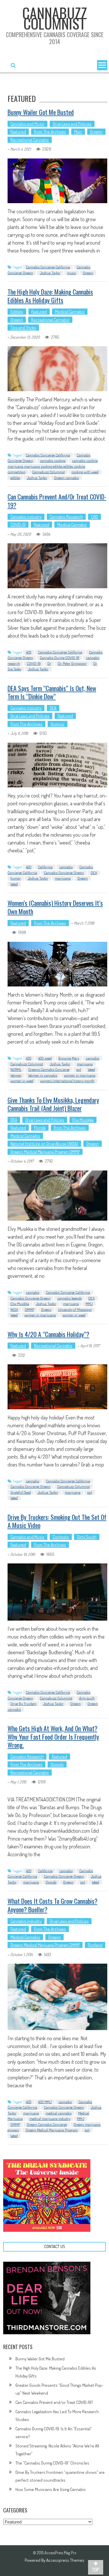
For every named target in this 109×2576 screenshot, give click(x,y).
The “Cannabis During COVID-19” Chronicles (52, 2463)
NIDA (14, 1309)
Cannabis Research (66, 517)
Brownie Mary (69, 1058)
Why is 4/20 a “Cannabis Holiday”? (48, 1334)
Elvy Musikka (83, 1120)
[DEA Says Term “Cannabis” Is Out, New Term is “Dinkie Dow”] (58, 765)
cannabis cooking (53, 461)
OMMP (30, 1309)
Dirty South (87, 1537)
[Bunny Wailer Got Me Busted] (58, 181)
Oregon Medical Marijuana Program (52, 2130)
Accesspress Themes (65, 2560)
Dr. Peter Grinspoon (72, 663)
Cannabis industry (26, 517)
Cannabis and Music (27, 124)
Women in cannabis (43, 1075)
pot (79, 1069)
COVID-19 (18, 525)
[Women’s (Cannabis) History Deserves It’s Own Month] (58, 964)
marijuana (63, 878)
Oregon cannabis (66, 478)
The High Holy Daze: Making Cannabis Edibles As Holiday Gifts (50, 296)
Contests (61, 1537)
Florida (40, 1128)
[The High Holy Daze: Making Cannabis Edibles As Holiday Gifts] (58, 369)
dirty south (87, 1698)
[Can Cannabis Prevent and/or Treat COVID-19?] (58, 566)
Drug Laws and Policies (72, 124)
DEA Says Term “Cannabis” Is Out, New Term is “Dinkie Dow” (52, 692)
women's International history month (67, 1081)
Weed (14, 884)
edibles (15, 478)
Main (78, 132)
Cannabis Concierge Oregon (64, 873)
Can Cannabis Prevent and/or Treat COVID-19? (57, 501)
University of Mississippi (75, 1309)
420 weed (45, 1058)
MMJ (89, 1304)
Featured (18, 132)
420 (29, 652)
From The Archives (50, 132)
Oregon (96, 132)
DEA (53, 708)
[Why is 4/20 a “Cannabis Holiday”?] (58, 1387)
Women (16, 1075)
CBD (94, 517)
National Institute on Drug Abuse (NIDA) (44, 1144)
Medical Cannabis (70, 312)
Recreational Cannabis (30, 140)
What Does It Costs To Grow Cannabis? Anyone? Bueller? (52, 1905)
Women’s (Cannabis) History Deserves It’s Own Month (55, 907)
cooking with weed (85, 472)
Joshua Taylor (50, 273)
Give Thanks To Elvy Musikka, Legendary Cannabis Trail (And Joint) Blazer (53, 1104)
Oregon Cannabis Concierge (47, 2124)
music (72, 273)
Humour (58, 724)
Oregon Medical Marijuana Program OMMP (45, 1152)
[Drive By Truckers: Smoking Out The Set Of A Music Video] (58, 1592)
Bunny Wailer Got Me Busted (41, 112)
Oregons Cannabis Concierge (49, 1069)
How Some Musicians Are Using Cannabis (51, 2489)
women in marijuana (80, 1075)
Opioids (57, 1764)
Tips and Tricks (23, 328)
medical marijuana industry (50, 2119)
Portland (95, 1945)
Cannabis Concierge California (48, 267)
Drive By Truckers (23, 1704)
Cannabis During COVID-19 (60, 658)
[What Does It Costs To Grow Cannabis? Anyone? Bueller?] (58, 1997)
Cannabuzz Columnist (49, 472)
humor (16, 878)
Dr (49, 663)
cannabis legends (69, 1298)
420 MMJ (45, 2102)
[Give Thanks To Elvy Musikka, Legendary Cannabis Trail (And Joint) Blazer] (58, 1196)
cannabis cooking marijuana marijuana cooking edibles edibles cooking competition (53, 466)
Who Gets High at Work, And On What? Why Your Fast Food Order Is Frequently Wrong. (53, 1737)
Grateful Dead (21, 1492)
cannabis (66, 867)
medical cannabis (59, 2113)
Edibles (17, 312)
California (45, 867)
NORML (16, 1069)
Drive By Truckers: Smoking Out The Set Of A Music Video (57, 1521)
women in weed (22, 1081)
